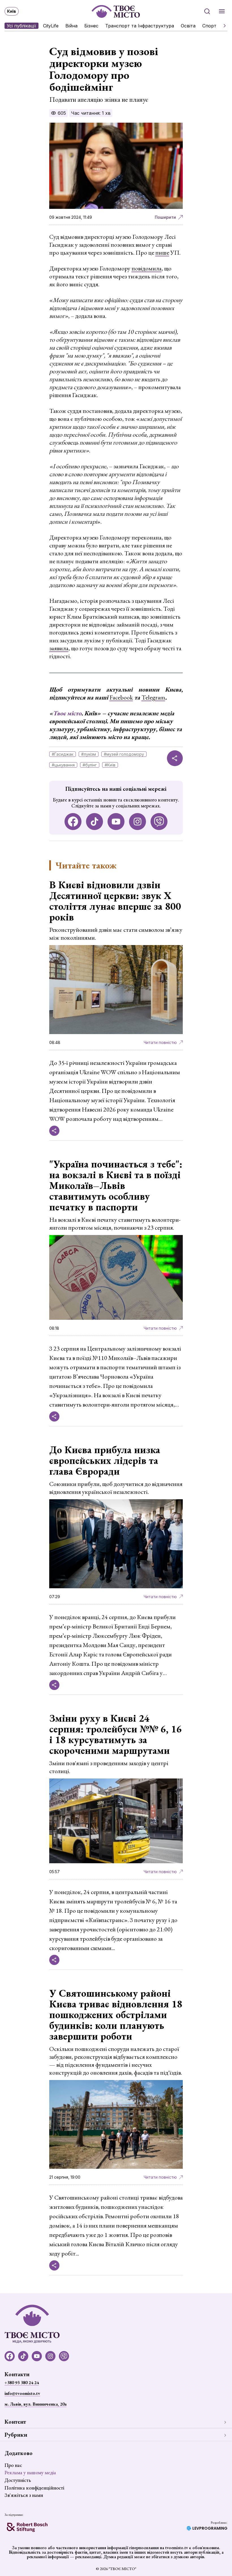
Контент (15, 2422)
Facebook (121, 697)
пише (162, 253)
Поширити (165, 217)
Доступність (18, 2480)
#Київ (110, 765)
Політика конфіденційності (34, 2488)
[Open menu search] (207, 11)
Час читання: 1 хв (91, 113)
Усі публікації (22, 26)
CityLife (51, 26)
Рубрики (16, 2435)
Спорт (209, 26)
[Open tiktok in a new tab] (94, 822)
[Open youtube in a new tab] (116, 822)
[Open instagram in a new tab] (138, 822)
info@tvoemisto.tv (22, 2393)
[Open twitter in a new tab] (159, 822)
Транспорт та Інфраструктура (140, 26)
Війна (71, 26)
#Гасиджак (63, 754)
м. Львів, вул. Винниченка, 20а (36, 2404)
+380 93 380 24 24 (22, 2383)
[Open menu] (222, 11)
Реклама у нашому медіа (30, 2472)
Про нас (13, 2465)
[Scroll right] (222, 26)
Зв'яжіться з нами (24, 2495)
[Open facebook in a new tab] (73, 822)
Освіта (188, 26)
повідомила (147, 268)
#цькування (63, 765)
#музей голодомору (124, 754)
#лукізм (89, 754)
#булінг (90, 765)
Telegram (153, 697)
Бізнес (91, 26)
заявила (59, 648)
